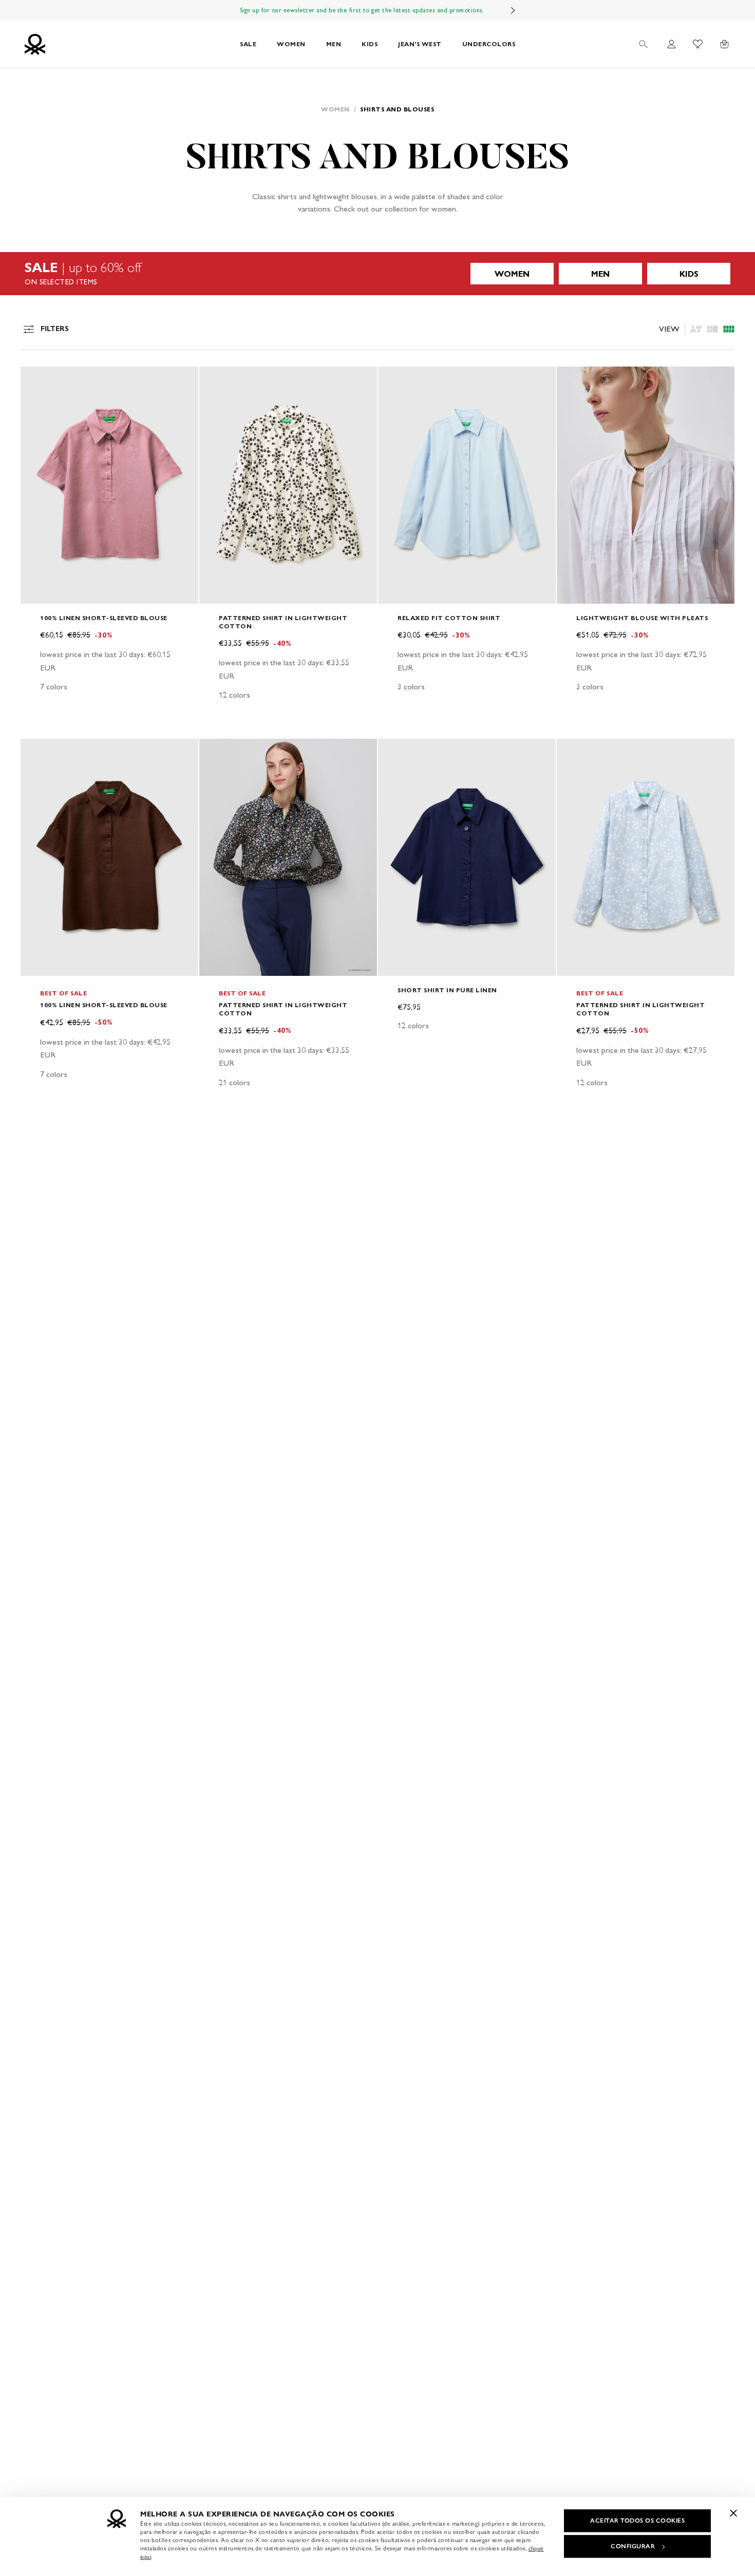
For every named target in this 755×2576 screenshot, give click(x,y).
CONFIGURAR (633, 2546)
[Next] (513, 10)
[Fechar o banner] (733, 2513)
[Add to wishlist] (37, 380)
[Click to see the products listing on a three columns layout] (729, 329)
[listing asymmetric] (696, 329)
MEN (334, 44)
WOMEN (291, 44)
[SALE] (377, 274)
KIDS (370, 44)
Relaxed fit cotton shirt (449, 618)
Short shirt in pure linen (447, 990)
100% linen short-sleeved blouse (104, 618)
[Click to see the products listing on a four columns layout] (712, 329)
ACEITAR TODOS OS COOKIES (637, 2521)
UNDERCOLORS (489, 44)
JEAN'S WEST (420, 44)
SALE (248, 44)
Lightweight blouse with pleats (642, 618)
